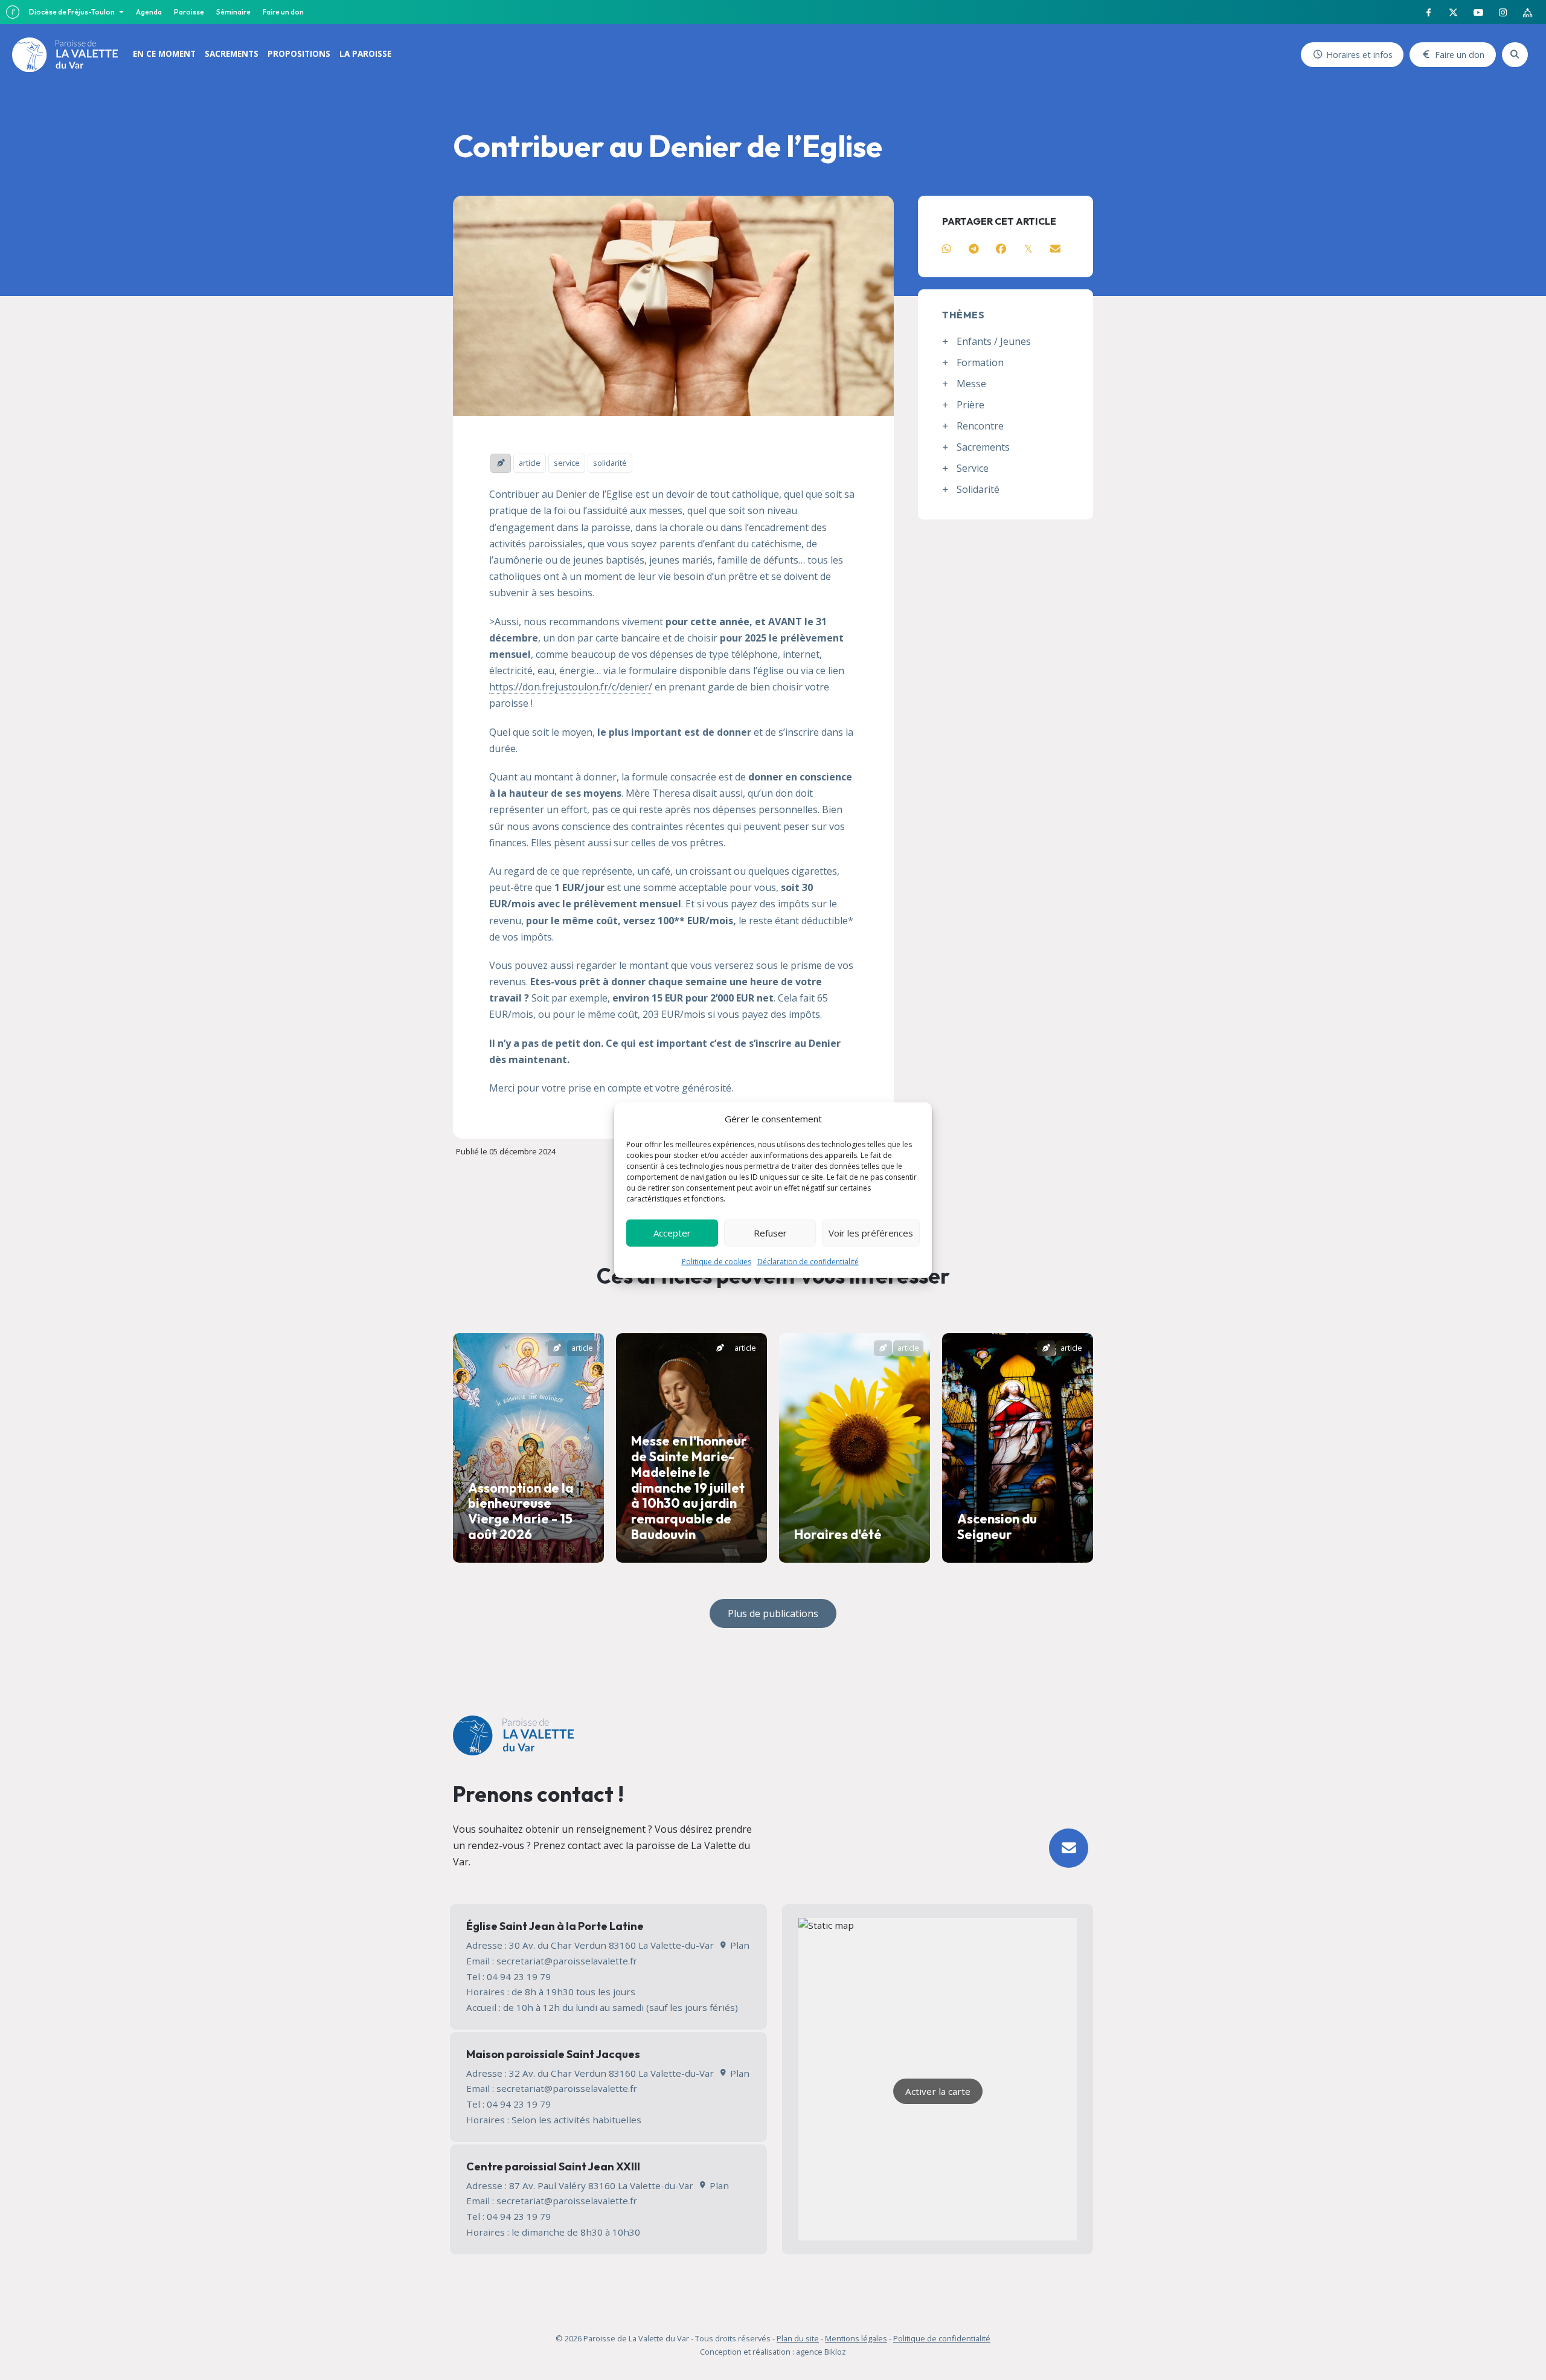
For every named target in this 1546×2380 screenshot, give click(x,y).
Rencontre (980, 426)
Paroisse (189, 12)
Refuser (770, 1233)
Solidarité (978, 489)
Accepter (672, 1233)
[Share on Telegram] (974, 249)
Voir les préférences (871, 1233)
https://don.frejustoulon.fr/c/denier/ (571, 687)
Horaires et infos (1359, 55)
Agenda (149, 12)
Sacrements (983, 447)
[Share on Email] (1055, 249)
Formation (980, 362)
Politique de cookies (717, 1261)
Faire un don (283, 12)
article (530, 463)
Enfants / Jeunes (994, 341)
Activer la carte (938, 2091)
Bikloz (835, 2352)
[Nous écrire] (1069, 1848)
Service (973, 468)
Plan (738, 1945)
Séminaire (233, 12)
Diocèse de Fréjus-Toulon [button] (72, 12)
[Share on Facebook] (1001, 249)
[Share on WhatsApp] (947, 249)
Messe (971, 384)
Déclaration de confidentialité (808, 1261)
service (567, 463)
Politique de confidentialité (942, 2338)
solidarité (610, 463)
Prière (970, 405)
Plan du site (798, 2338)
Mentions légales (856, 2338)
